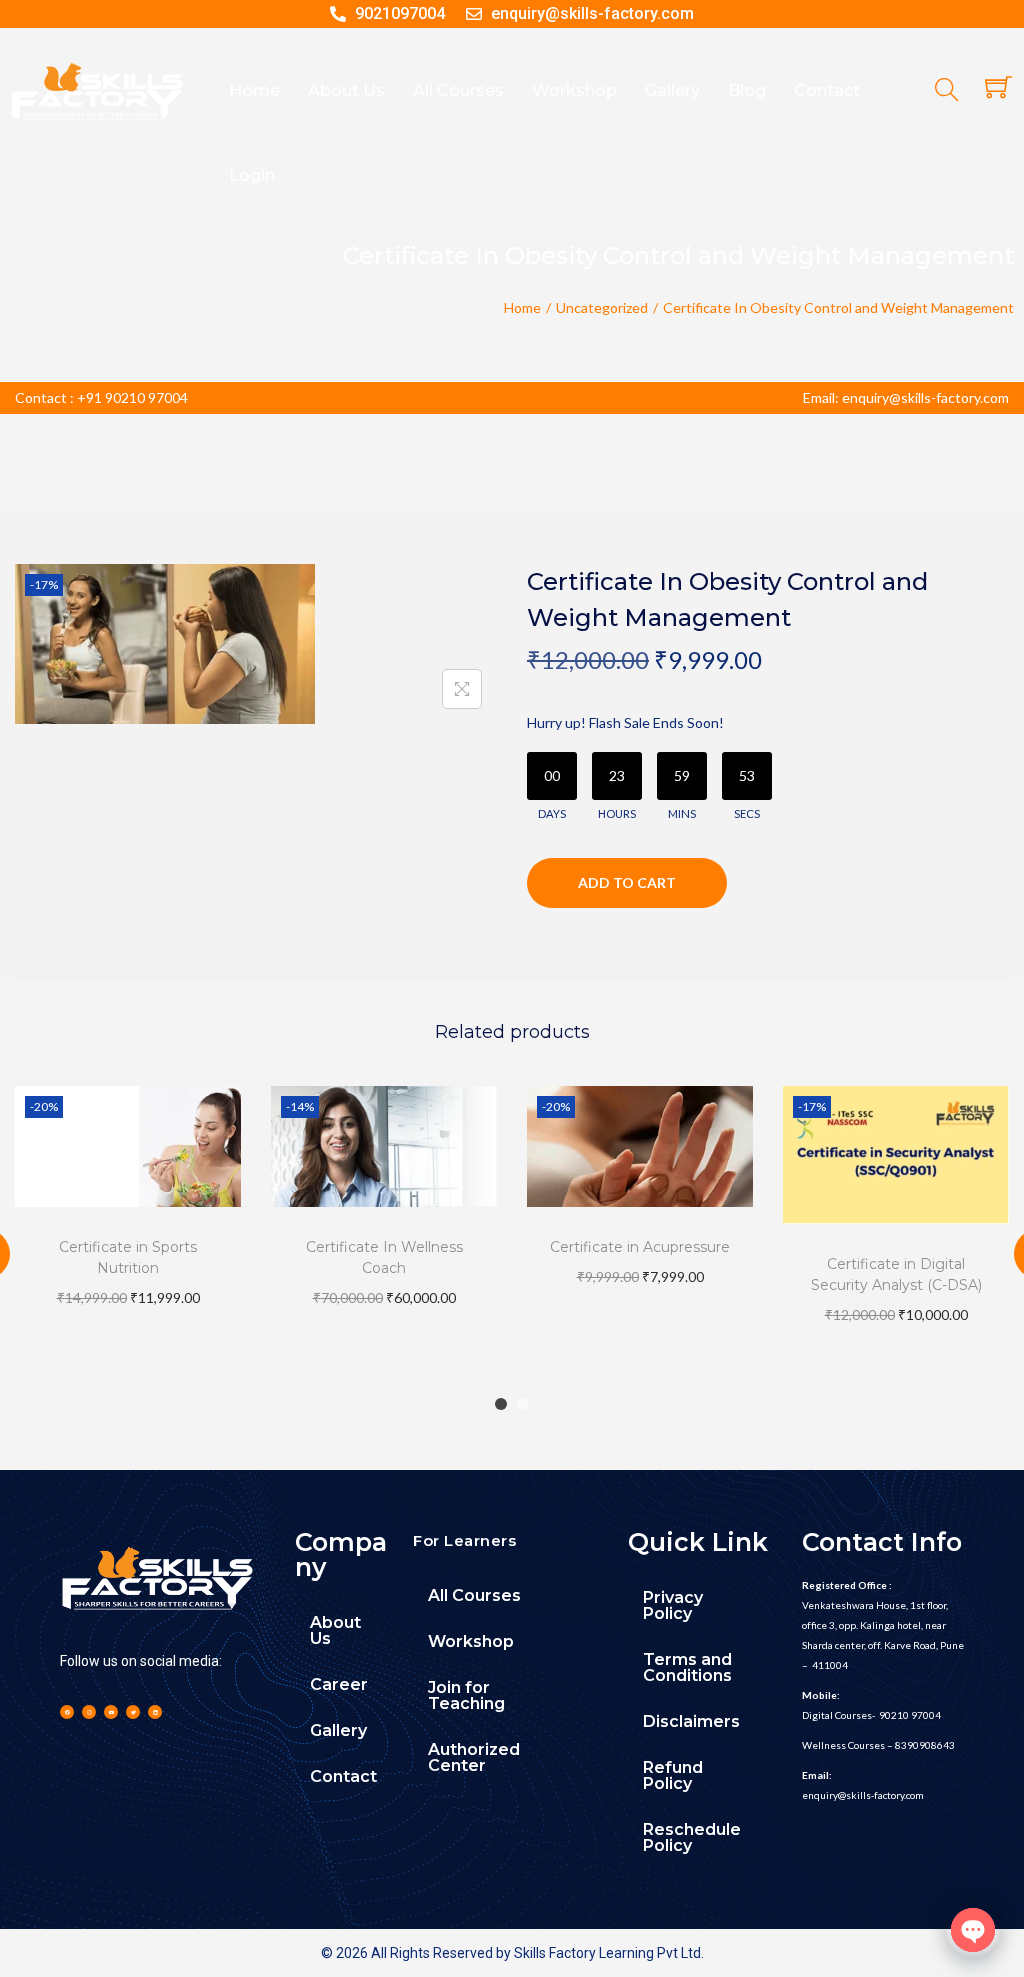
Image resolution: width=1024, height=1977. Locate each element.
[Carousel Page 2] (523, 1404)
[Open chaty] (973, 1930)
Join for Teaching (466, 1695)
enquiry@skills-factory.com (863, 1795)
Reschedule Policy (692, 1837)
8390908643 (925, 1745)
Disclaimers (691, 1721)
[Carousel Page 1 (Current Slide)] (501, 1404)
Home (522, 307)
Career (339, 1684)
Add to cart (627, 882)
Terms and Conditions (687, 1667)
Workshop (471, 1641)
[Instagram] (89, 1712)
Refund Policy (673, 1775)
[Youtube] (111, 1712)
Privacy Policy (673, 1605)
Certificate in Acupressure (640, 1247)
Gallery (338, 1730)
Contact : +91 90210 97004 (101, 397)
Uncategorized (602, 307)
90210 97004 (910, 1715)
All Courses (474, 1595)
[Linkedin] (155, 1712)
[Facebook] (67, 1712)
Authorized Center (474, 1757)
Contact (343, 1776)
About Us (335, 1630)
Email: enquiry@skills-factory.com (906, 397)
